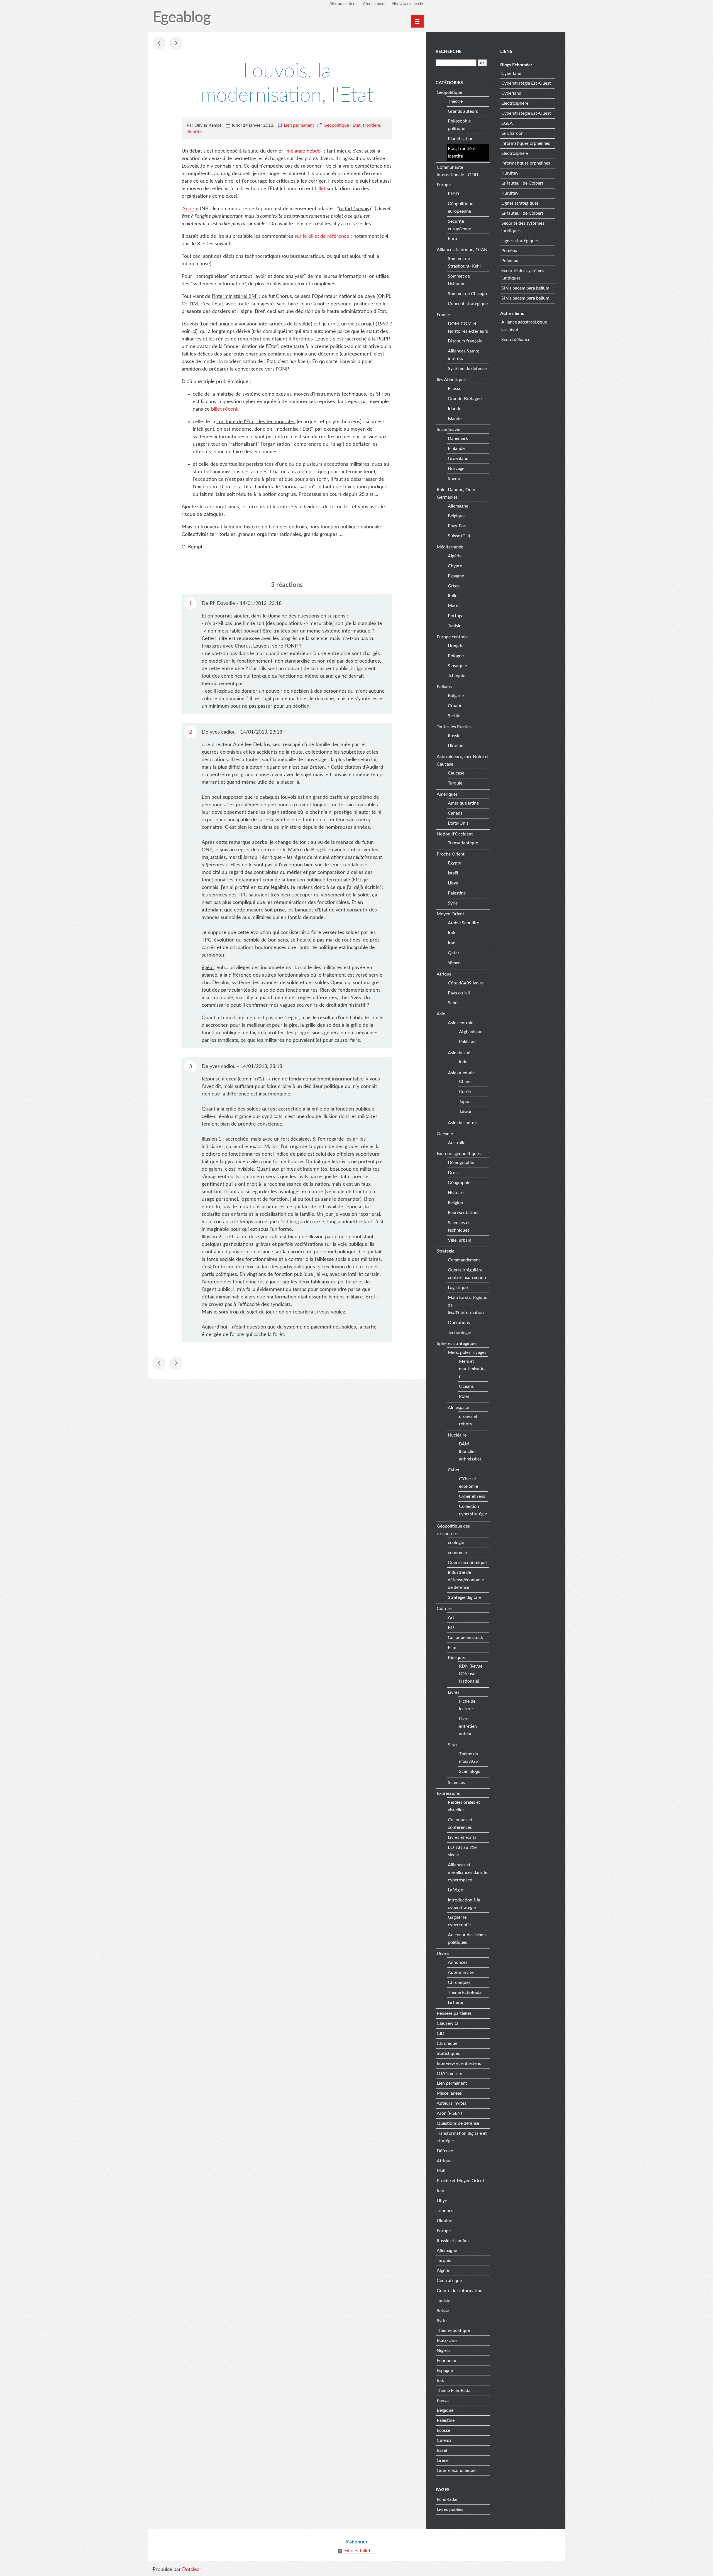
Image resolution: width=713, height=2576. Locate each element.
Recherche (449, 52)
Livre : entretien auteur (468, 1726)
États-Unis (447, 2340)
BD (451, 1628)
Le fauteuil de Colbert (522, 183)
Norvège (456, 469)
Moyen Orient (450, 914)
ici (194, 332)
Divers (443, 1954)
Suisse (443, 2311)
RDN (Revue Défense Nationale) (471, 1674)
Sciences (456, 1783)
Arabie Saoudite (463, 923)
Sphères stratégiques (457, 1344)
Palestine (457, 893)
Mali (441, 2171)
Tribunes (445, 2211)
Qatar (454, 953)
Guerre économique (467, 1563)
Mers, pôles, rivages (467, 1352)
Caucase (456, 773)
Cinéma (444, 2440)
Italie (453, 596)
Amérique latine (463, 803)
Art (451, 1617)
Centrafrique (449, 2281)
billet (320, 189)
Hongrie (456, 646)
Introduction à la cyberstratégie (464, 1904)
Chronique (447, 2043)
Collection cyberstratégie (473, 1510)
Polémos (510, 261)
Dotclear (192, 2570)
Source (191, 209)
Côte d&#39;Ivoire (466, 983)
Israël (453, 873)
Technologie (459, 1333)
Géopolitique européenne (461, 208)
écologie (456, 1543)
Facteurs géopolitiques (459, 1154)
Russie (454, 736)
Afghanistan (471, 1032)
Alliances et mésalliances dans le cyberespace (467, 1872)
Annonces (458, 1962)
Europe (444, 185)
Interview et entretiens (459, 2063)
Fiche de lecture (467, 1705)
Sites (453, 1745)
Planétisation (461, 139)
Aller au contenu (344, 4)
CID (440, 2033)
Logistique (458, 1288)
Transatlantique (463, 843)
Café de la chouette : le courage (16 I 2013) (159, 43)
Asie (441, 1014)
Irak (451, 933)
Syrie (453, 903)
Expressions (448, 1793)
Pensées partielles (454, 2013)
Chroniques (459, 1982)
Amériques (447, 794)
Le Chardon (512, 133)
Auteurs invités (451, 2103)
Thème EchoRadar (466, 1992)
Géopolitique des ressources (453, 1530)
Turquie (455, 783)
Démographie (461, 1163)
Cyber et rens (472, 1496)
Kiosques (457, 1658)
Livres (454, 1692)
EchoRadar (447, 2499)
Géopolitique (336, 125)
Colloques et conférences (460, 1824)
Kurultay (510, 173)
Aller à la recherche (408, 4)
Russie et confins (453, 2241)
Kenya (443, 2401)
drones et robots (468, 1420)
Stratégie (445, 1251)
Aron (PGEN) (449, 2113)
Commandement (464, 1260)
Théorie (455, 101)
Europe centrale (452, 637)
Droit (453, 1173)
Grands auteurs (463, 111)
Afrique (444, 974)
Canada (455, 813)
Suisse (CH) (459, 536)
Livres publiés (450, 2509)
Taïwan (466, 1112)
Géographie (459, 1183)
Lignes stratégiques (520, 203)
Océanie (445, 1134)
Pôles (464, 1396)
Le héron (456, 2003)
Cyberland (511, 73)
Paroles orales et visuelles (464, 1806)
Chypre (455, 566)
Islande (455, 419)
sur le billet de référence (322, 236)
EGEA (507, 123)
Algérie (455, 556)
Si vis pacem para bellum (525, 288)
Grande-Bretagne (465, 399)
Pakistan (467, 1042)
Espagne (456, 576)
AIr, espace (458, 1408)
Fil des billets (358, 2551)
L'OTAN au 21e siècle (462, 1851)
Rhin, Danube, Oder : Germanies (457, 493)
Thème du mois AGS (469, 1758)
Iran (452, 943)
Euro (452, 239)
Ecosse (455, 389)
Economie (446, 2361)
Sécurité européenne (459, 225)
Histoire (456, 1193)
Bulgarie (456, 696)
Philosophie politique (459, 125)
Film (452, 1648)
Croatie (455, 706)
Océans (466, 1386)
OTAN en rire (450, 2073)
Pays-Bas (457, 526)
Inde (463, 1062)
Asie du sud (459, 1053)
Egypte (455, 863)
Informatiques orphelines (526, 143)
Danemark (458, 438)
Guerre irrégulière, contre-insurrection (467, 1274)
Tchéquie (456, 676)
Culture (444, 1609)
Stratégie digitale (464, 1597)
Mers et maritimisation (472, 1369)
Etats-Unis (458, 823)
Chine (465, 1082)
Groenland (458, 459)
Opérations (459, 1323)
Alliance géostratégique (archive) (524, 326)
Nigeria (444, 2350)
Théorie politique (453, 2330)
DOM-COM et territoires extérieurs (468, 328)
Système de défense (467, 369)
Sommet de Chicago (467, 294)
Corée (465, 1092)
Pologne (456, 656)
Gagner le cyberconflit (460, 1921)
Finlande (456, 448)
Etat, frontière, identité (462, 152)
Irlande (455, 409)
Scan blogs (469, 1771)
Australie (457, 1143)
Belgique (456, 516)
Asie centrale (461, 1023)
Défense (445, 2151)
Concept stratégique (468, 304)
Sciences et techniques (459, 1226)
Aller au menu (375, 4)
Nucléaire (457, 1435)
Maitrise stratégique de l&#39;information (467, 1305)
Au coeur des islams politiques (467, 1939)
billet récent (224, 409)
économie (457, 1553)
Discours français (465, 341)
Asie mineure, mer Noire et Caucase (463, 760)
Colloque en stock (465, 1638)
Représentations (464, 1213)
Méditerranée (450, 547)
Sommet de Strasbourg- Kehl (464, 262)
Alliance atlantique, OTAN (462, 250)
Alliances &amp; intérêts (463, 355)
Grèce (454, 586)
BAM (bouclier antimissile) (470, 1452)
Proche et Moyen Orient (461, 2181)
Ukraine (456, 746)
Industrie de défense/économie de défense (466, 1580)
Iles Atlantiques (452, 380)
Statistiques (448, 2053)
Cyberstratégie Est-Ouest (526, 83)
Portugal (456, 616)
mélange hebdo (304, 151)
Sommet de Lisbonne (459, 280)
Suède (454, 479)
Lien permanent (299, 125)
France (443, 315)
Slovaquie (457, 666)
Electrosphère (515, 103)
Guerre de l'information (460, 2291)
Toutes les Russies (454, 727)
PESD (453, 194)
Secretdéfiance (516, 340)
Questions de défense (458, 2123)
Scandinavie (448, 430)
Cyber (454, 1470)
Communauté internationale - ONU (457, 171)
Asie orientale (461, 1073)
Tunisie (455, 626)
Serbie (454, 716)
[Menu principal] (417, 21)
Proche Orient (451, 854)
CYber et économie (468, 1483)
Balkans (444, 687)
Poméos (509, 251)
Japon (465, 1102)
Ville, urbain (460, 1240)
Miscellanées (449, 2093)
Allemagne (458, 506)
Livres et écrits (462, 1837)
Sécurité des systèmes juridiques (523, 227)
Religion (456, 1203)
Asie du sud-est (463, 1123)
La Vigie (455, 1890)
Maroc (454, 606)
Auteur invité (461, 1972)
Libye (453, 883)
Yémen (454, 963)
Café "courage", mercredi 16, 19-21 (176, 43)
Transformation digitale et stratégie (462, 2137)
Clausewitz (447, 2023)
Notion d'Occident (455, 834)
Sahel (453, 1003)
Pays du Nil (459, 993)
